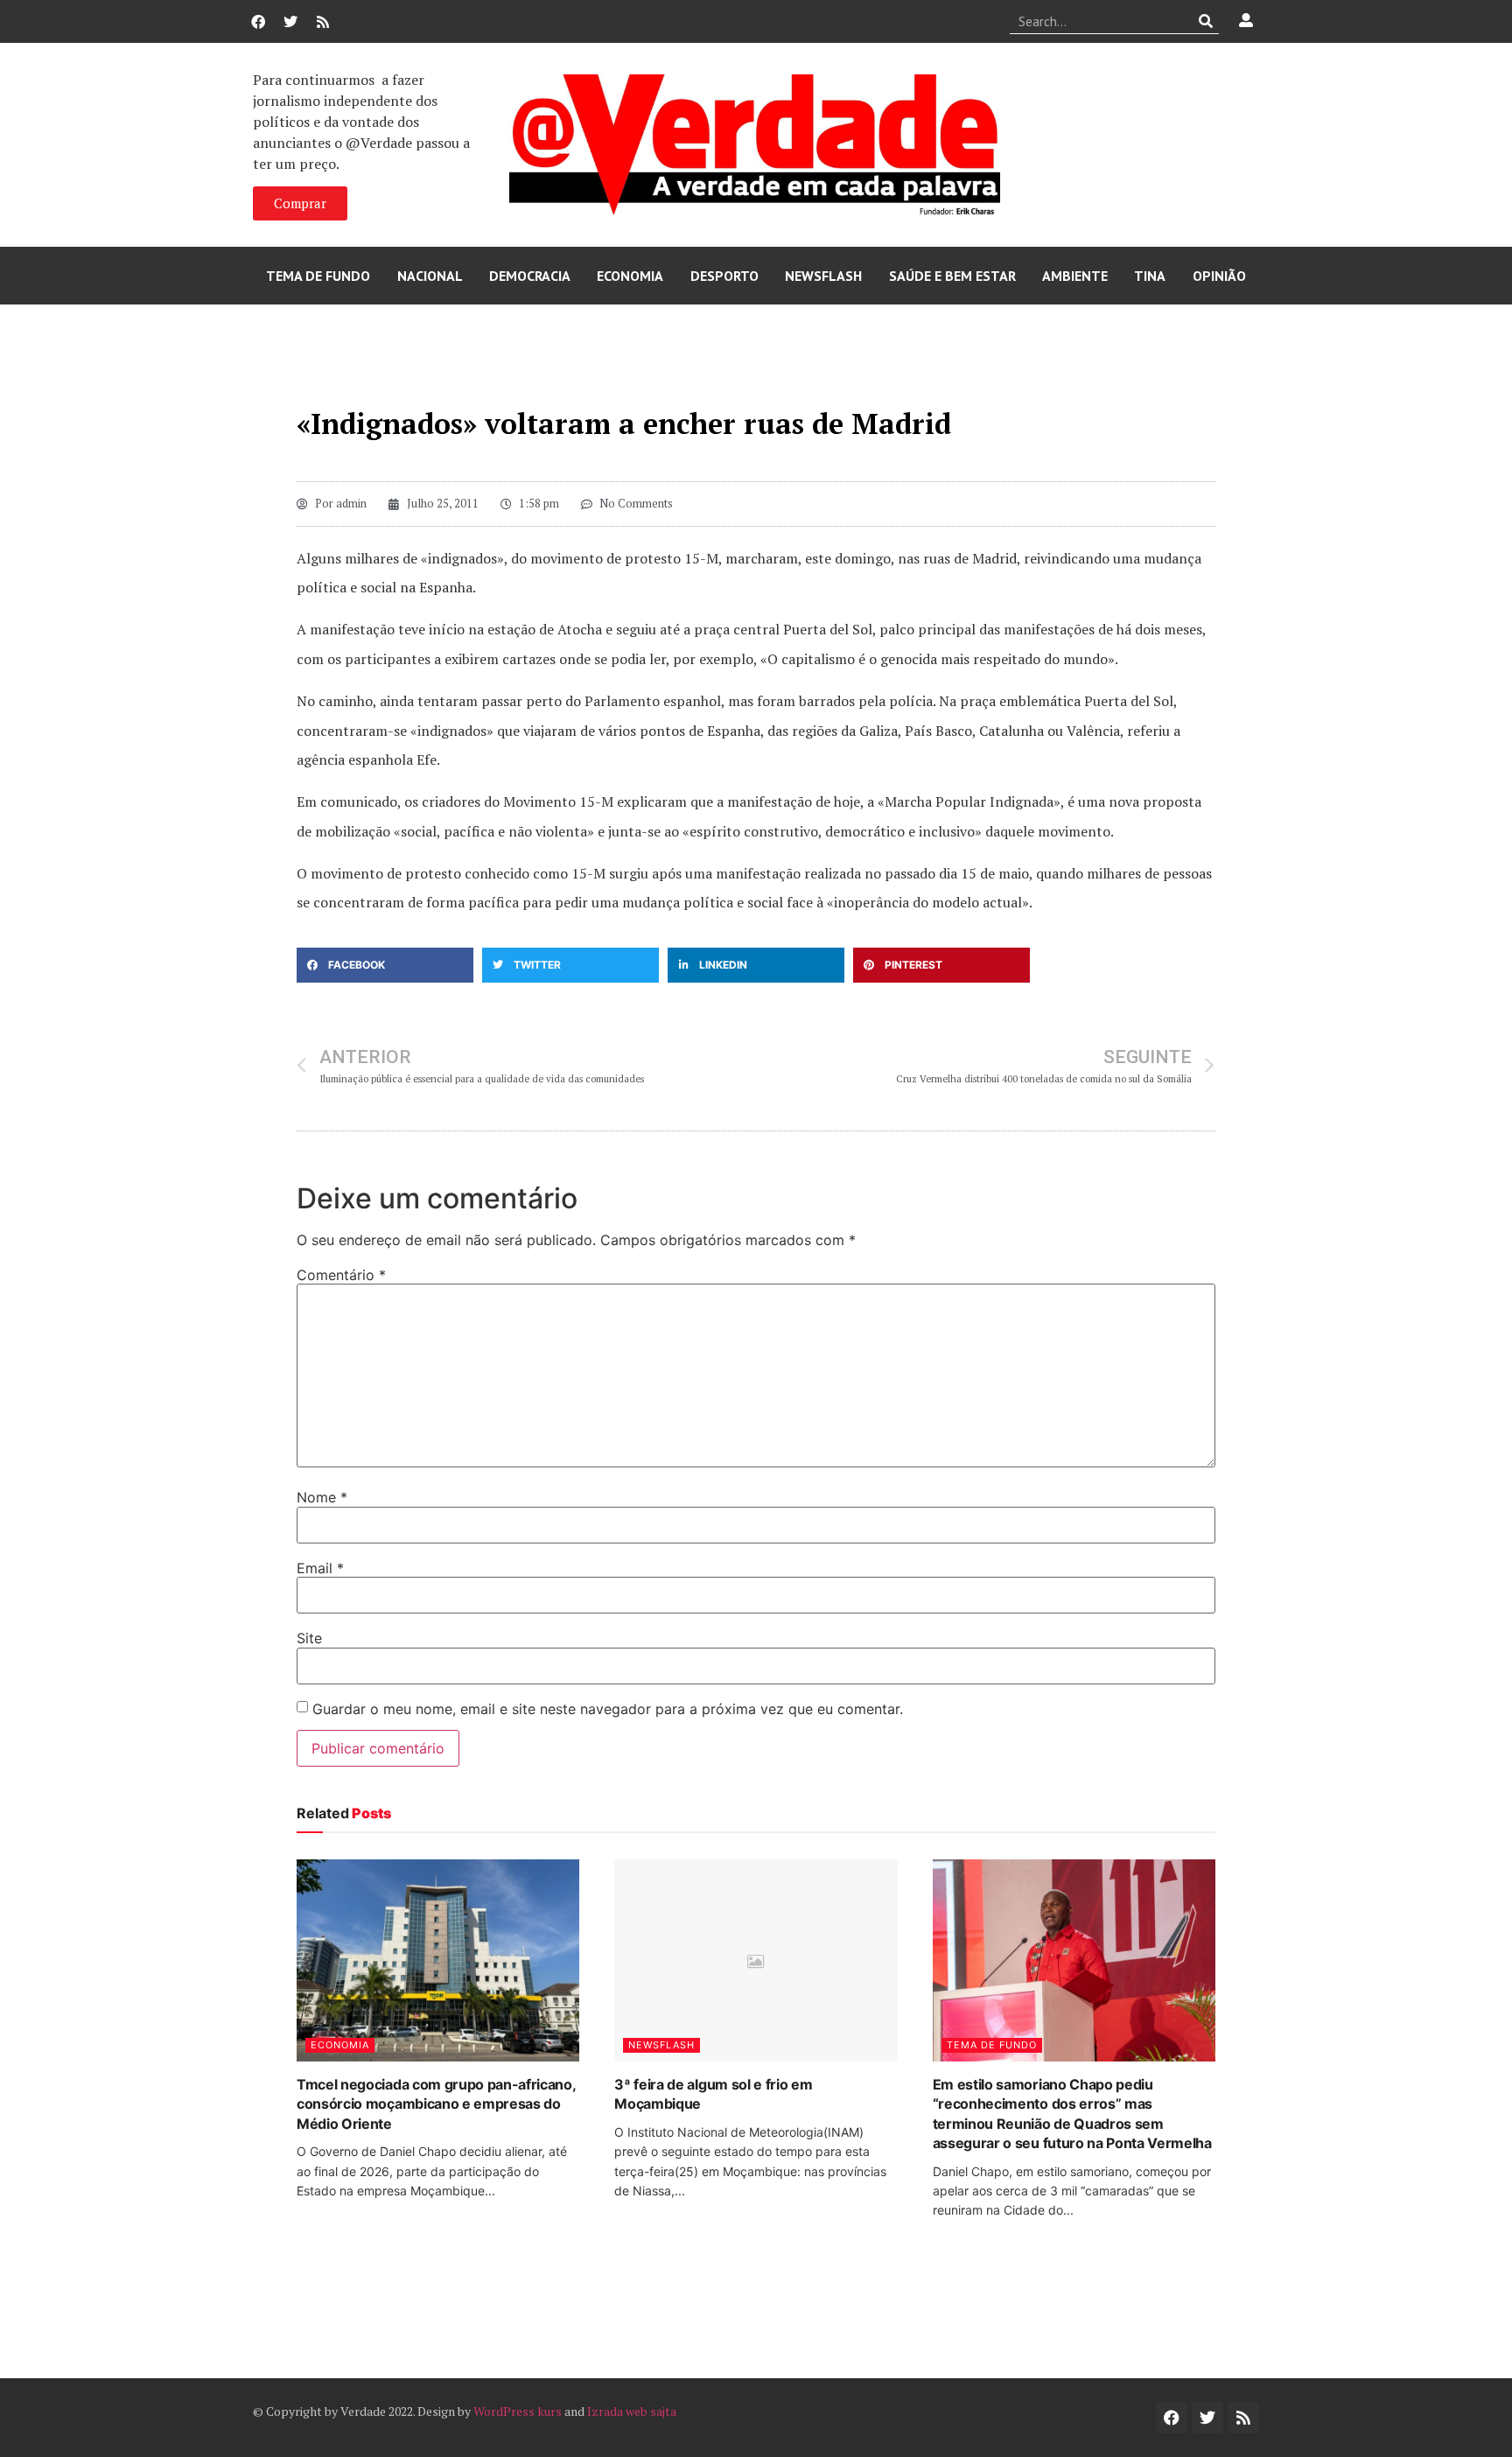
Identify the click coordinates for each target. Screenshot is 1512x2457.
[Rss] (323, 22)
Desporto (724, 276)
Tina (1150, 276)
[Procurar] (1206, 21)
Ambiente (1075, 276)
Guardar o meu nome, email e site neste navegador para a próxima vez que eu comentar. (608, 1709)
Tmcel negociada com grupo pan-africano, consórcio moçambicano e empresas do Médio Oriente (436, 2104)
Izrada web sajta (632, 2411)
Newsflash (823, 276)
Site (309, 1638)
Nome (322, 1497)
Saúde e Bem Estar (952, 276)
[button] (385, 965)
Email (320, 1568)
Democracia (530, 276)
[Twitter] (290, 22)
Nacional (430, 276)
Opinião (1219, 276)
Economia (630, 276)
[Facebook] (258, 22)
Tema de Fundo (318, 276)
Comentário (341, 1275)
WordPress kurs (518, 2411)
